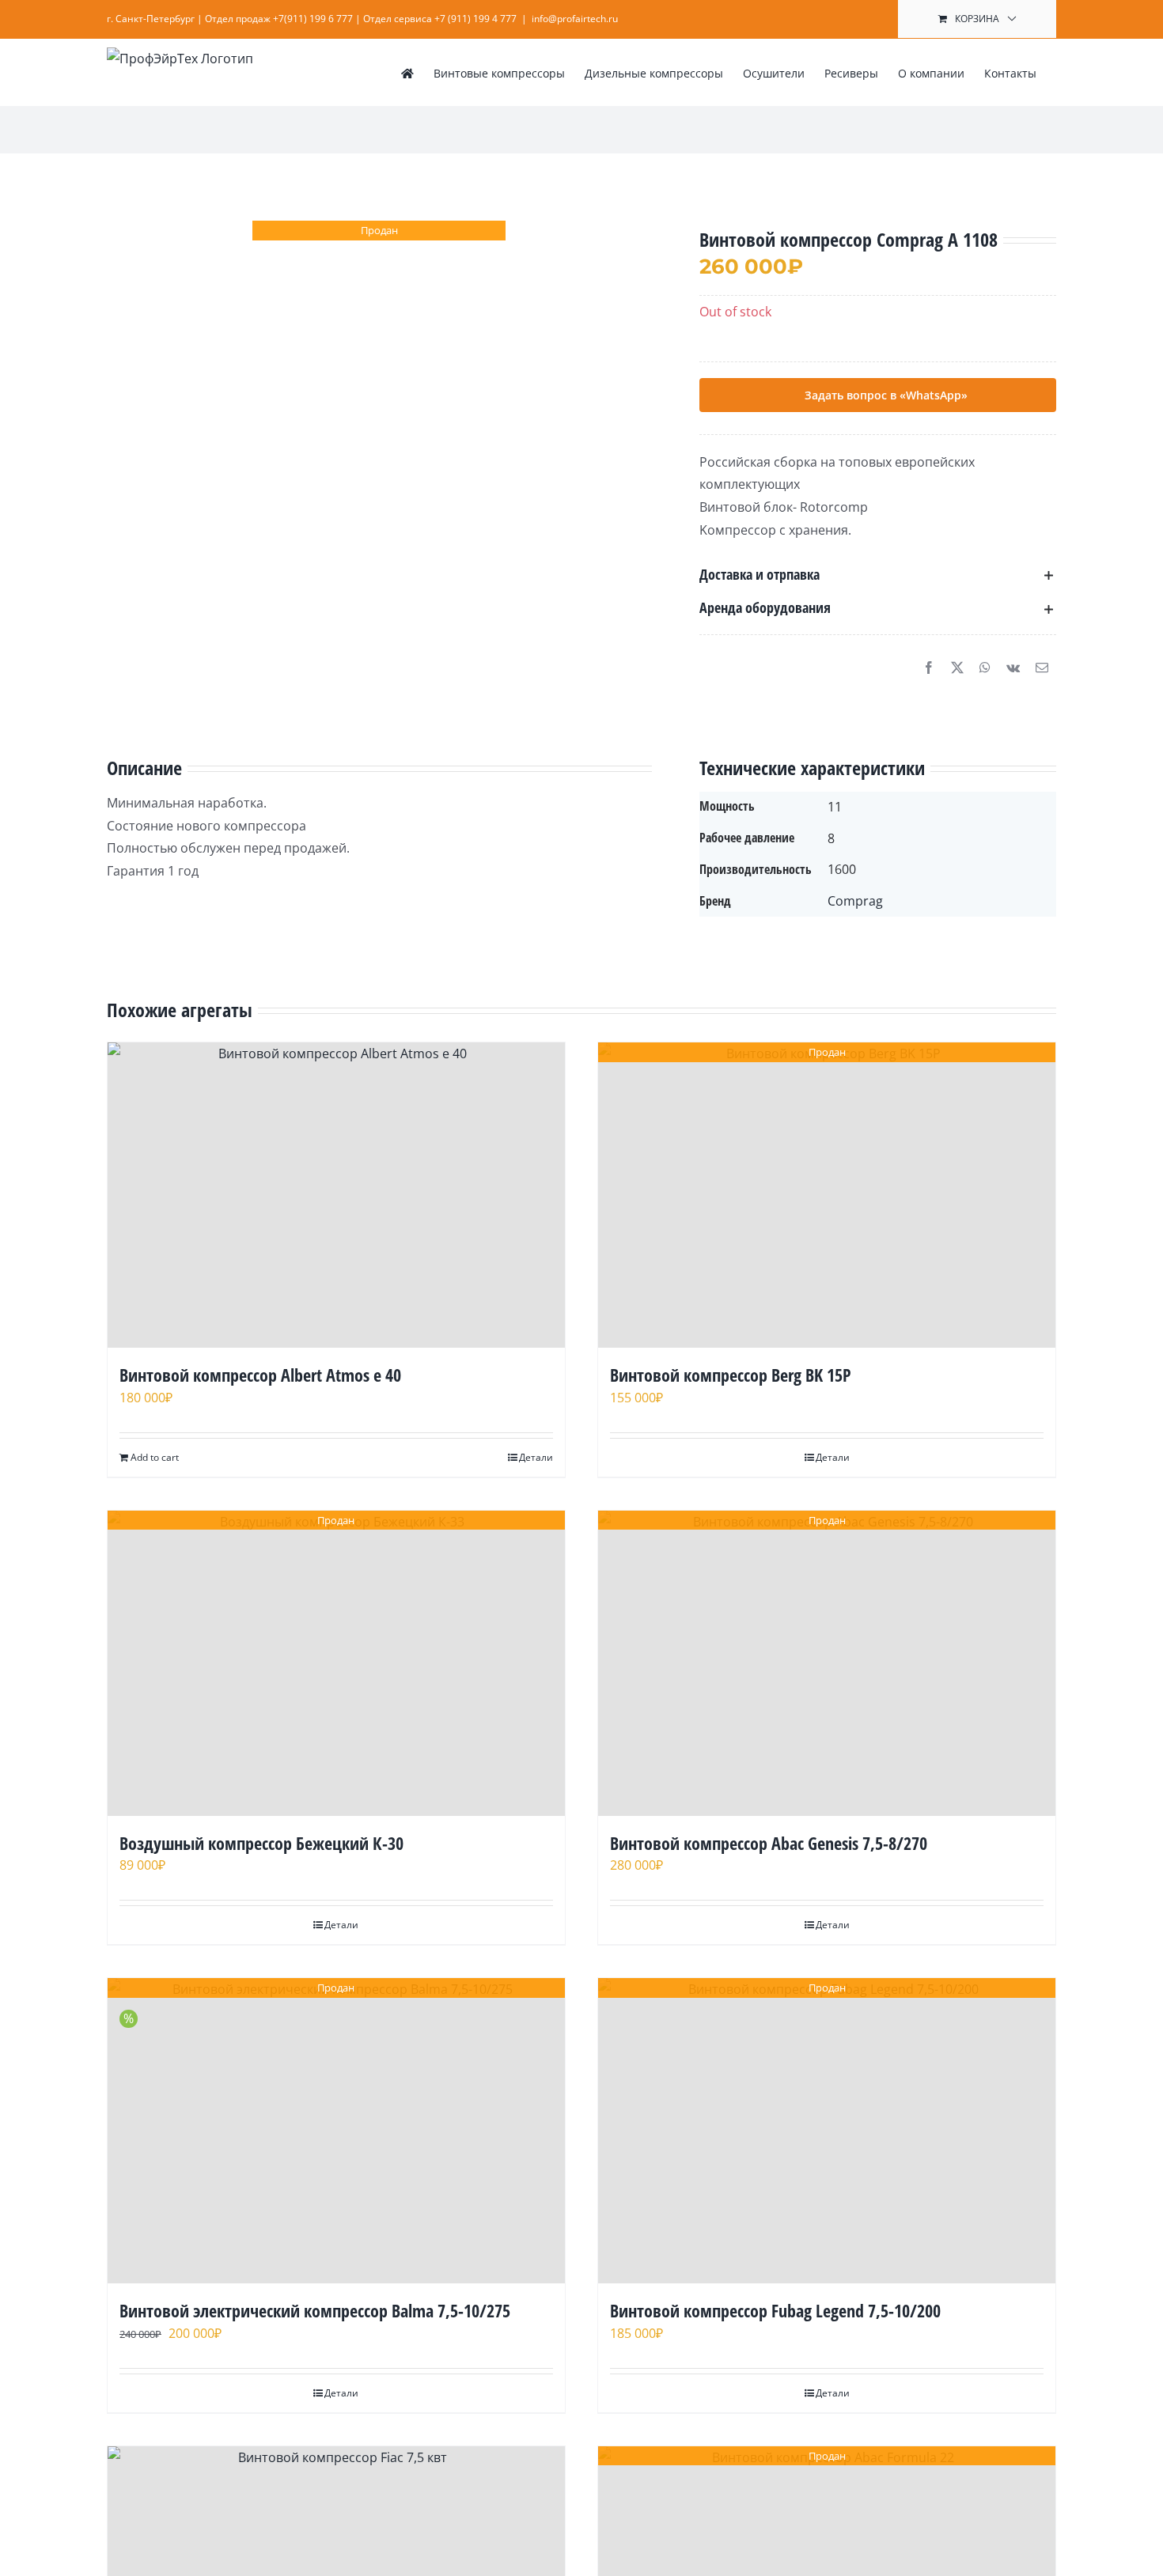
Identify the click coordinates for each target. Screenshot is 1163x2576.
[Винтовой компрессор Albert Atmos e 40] (336, 1195)
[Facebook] (929, 668)
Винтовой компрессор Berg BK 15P (731, 1375)
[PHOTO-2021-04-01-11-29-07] (379, 335)
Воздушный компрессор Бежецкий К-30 (261, 1843)
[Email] (1042, 668)
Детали (536, 1457)
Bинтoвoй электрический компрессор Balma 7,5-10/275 (315, 2310)
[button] (878, 575)
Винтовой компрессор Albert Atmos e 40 (260, 1375)
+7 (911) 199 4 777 (475, 19)
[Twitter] (957, 668)
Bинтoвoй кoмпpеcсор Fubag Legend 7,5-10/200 (775, 2310)
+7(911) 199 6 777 (313, 19)
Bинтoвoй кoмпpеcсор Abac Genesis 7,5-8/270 (769, 1843)
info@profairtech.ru (575, 19)
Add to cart (155, 1457)
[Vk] (1013, 668)
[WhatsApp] (985, 668)
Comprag (855, 901)
